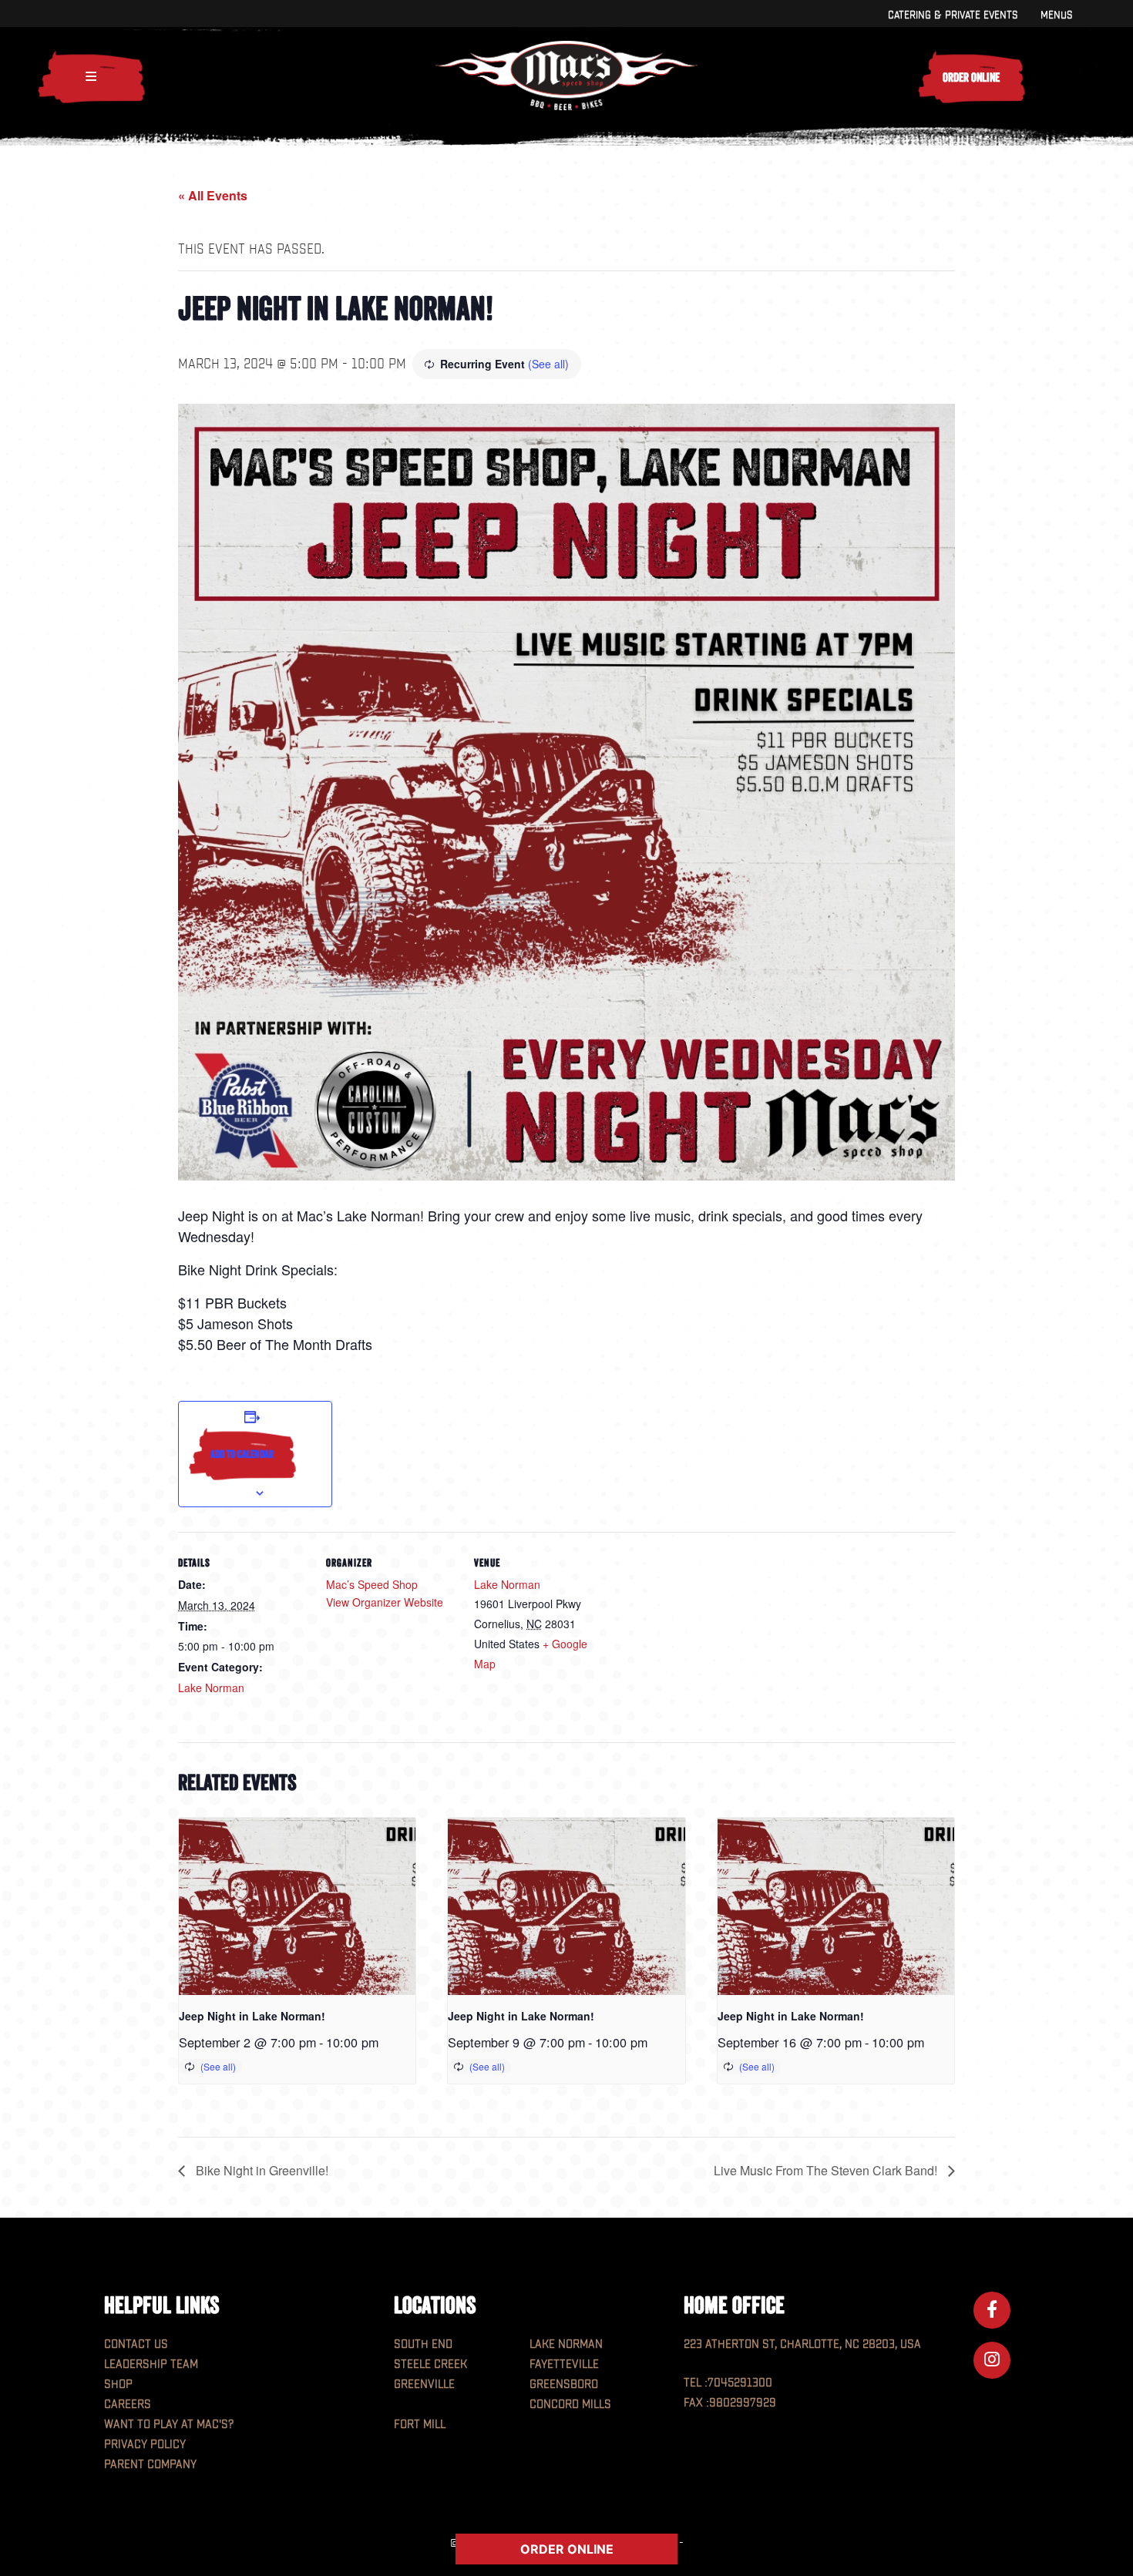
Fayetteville (564, 2364)
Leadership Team (151, 2364)
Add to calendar (242, 1454)
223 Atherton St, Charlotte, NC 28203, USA (802, 2344)
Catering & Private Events (953, 15)
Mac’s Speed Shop (372, 1584)
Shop (118, 2385)
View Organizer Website (385, 1602)
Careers (128, 2405)
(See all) (548, 364)
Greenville (424, 2385)
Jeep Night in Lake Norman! (252, 2016)
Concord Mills (570, 2405)
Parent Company (150, 2465)
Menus (1056, 15)
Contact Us (136, 2344)
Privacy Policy (145, 2445)
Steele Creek (430, 2364)
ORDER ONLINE (567, 2549)
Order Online (971, 77)
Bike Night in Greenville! (261, 2170)
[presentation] (297, 1906)
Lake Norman (211, 1688)
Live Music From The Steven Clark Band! (827, 2170)
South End (423, 2344)
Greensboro (564, 2385)
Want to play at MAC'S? (169, 2425)
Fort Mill (420, 2425)
